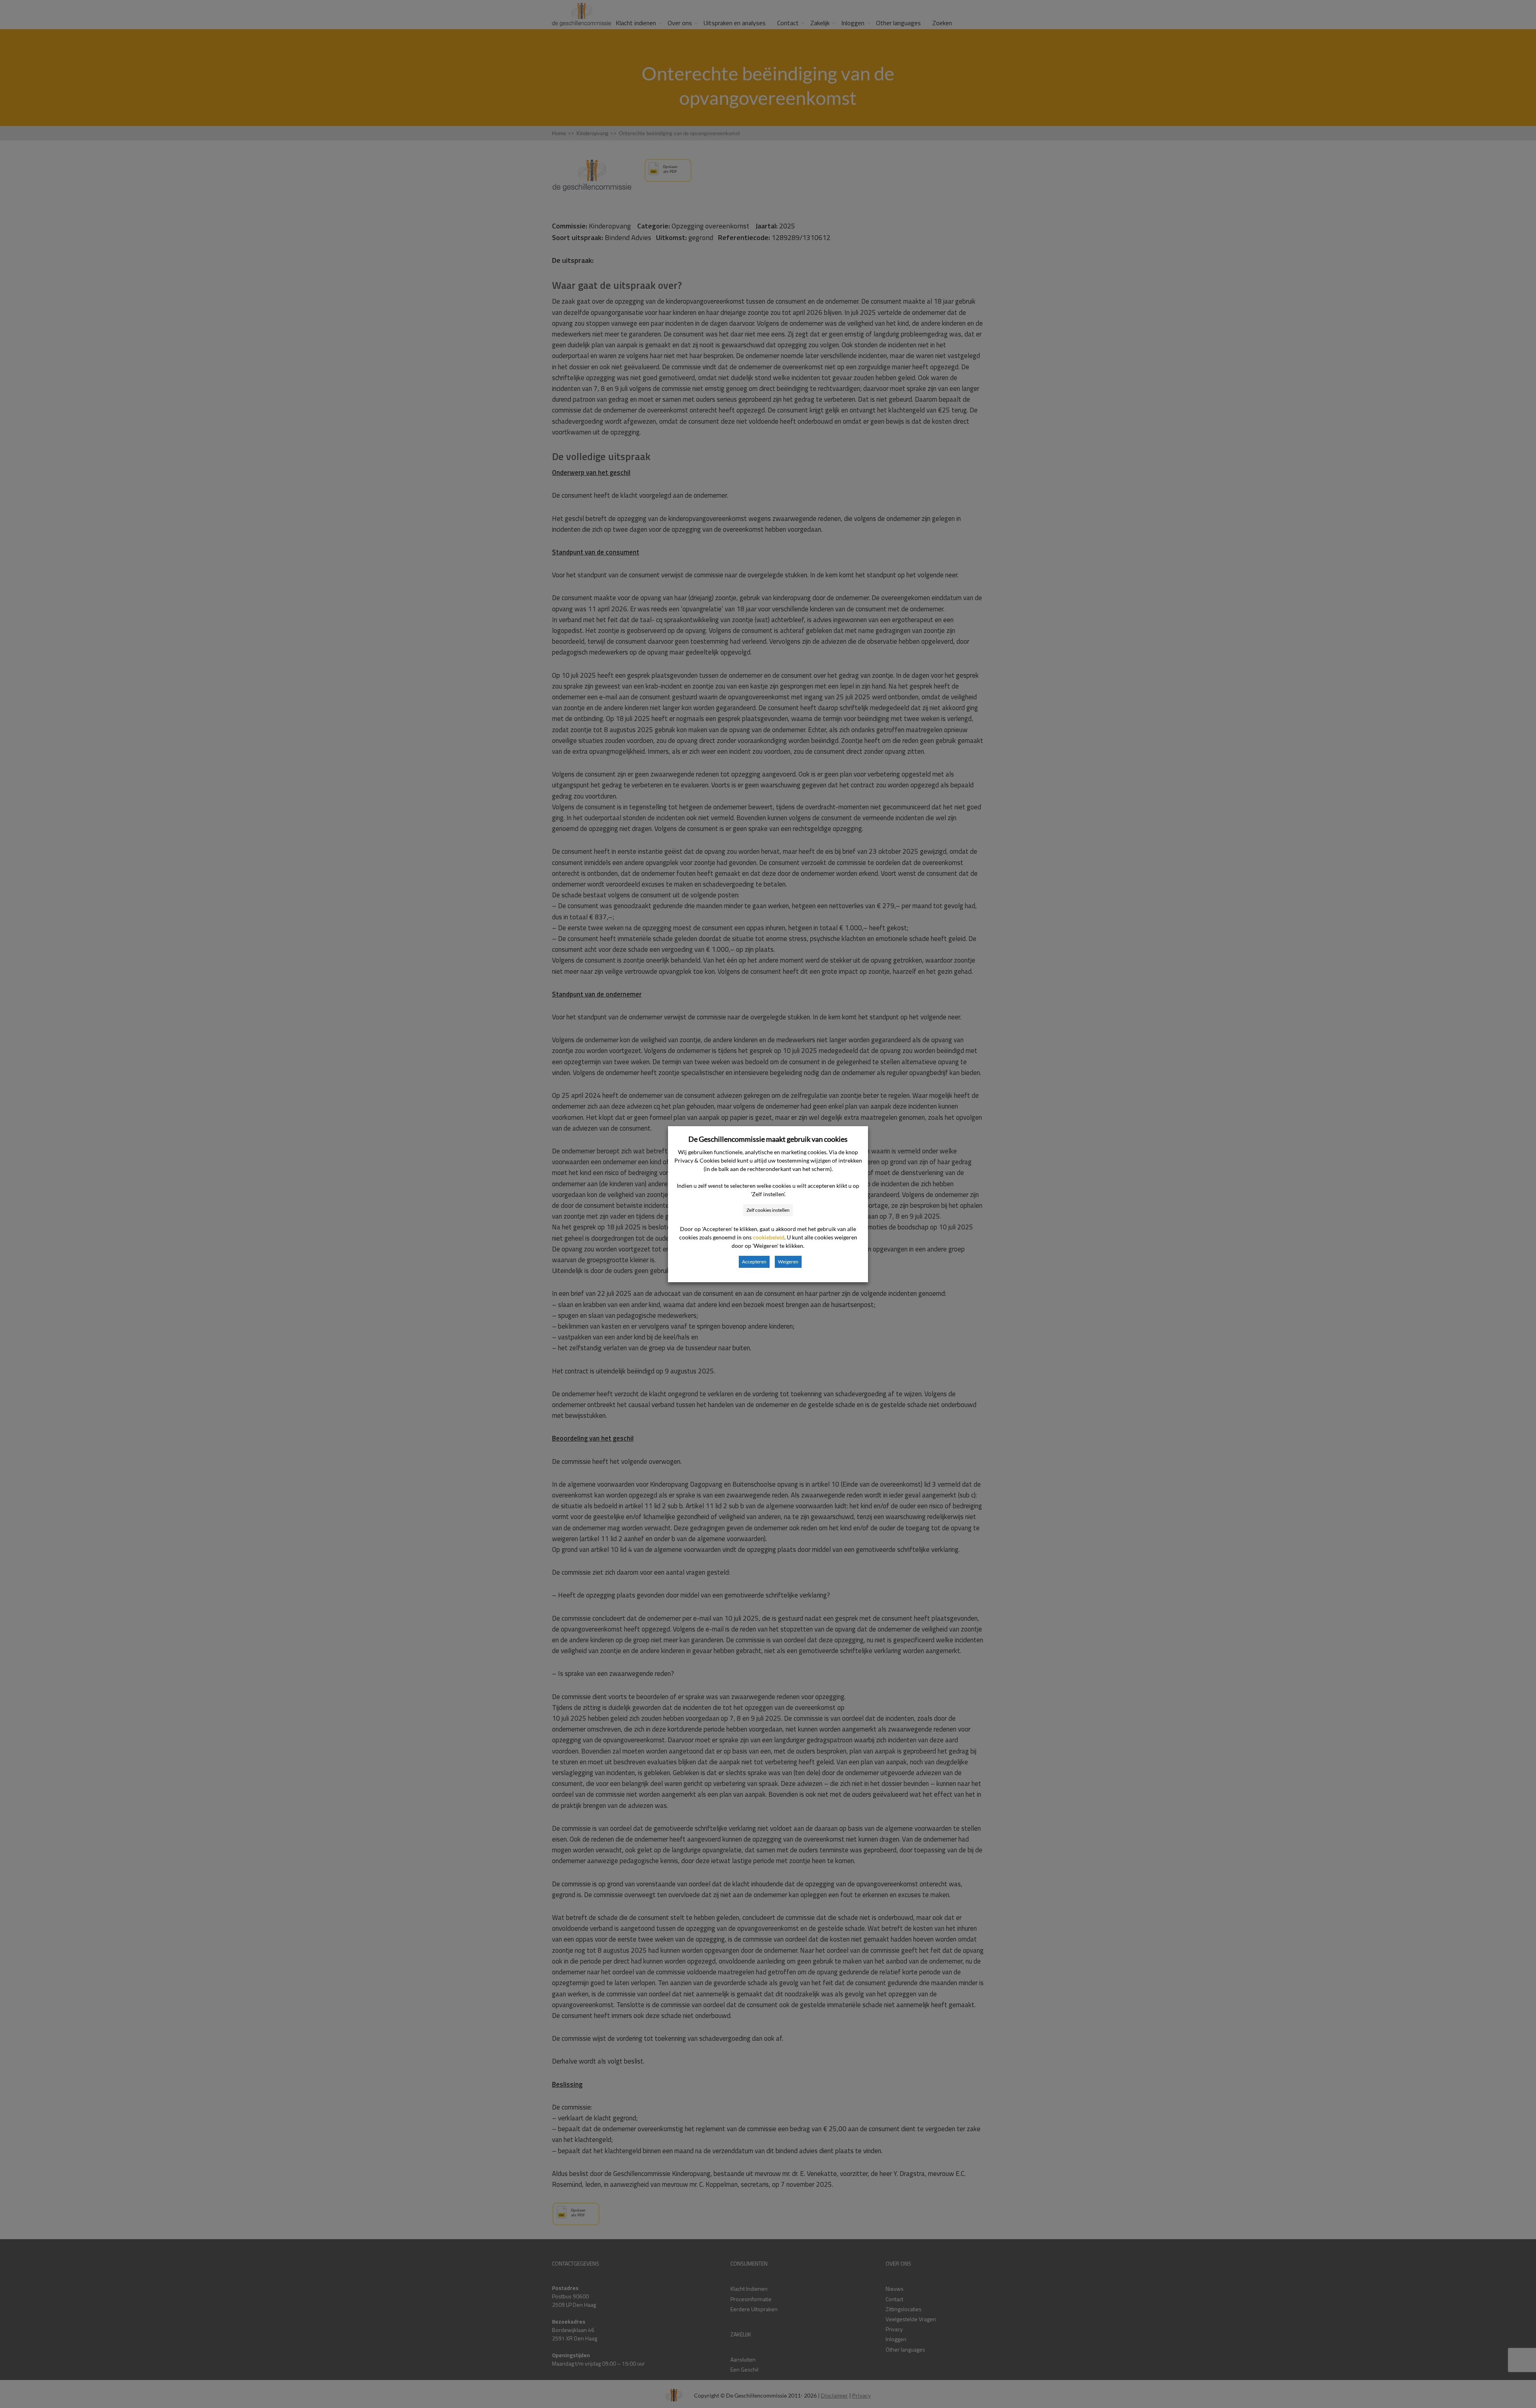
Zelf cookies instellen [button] (768, 1210)
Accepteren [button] (754, 1262)
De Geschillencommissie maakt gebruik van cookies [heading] (768, 1139)
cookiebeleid (769, 1237)
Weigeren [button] (788, 1262)
